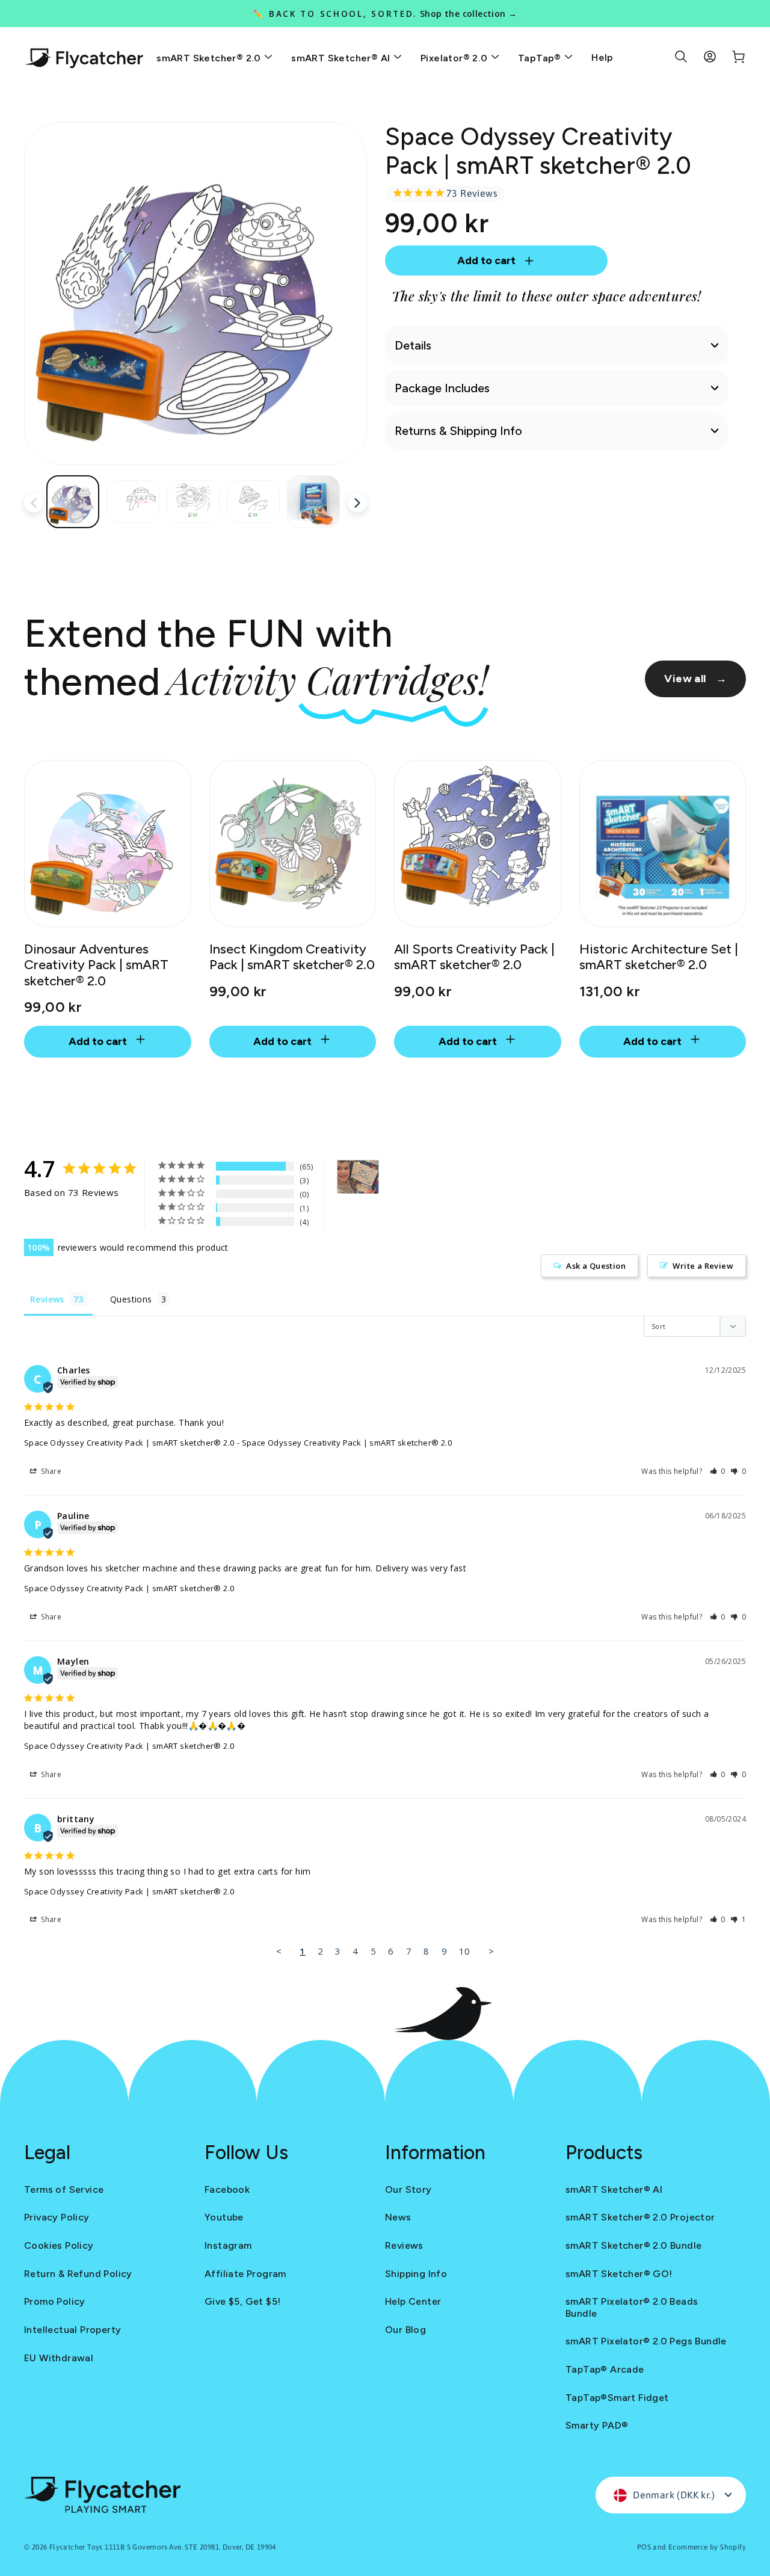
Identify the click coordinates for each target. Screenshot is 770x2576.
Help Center (413, 2301)
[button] (718, 1471)
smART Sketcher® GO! (619, 2274)
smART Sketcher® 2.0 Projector (640, 2217)
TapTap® (541, 58)
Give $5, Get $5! (242, 2301)
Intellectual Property (72, 2330)
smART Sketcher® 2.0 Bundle (633, 2245)
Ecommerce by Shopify (707, 2547)
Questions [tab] (131, 1299)
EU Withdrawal (59, 2358)
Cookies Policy (59, 2245)
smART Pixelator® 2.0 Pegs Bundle (646, 2341)
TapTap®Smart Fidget (617, 2398)
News (398, 2217)
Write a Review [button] (703, 1266)
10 (465, 1951)
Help (602, 57)
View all (695, 679)
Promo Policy (55, 2301)
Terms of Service (64, 2189)
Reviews (404, 2245)
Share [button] (50, 1471)
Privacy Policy (57, 2217)
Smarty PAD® (597, 2425)
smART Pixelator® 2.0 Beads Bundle (632, 2307)
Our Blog (405, 2330)
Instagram (228, 2245)
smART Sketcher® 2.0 (210, 58)
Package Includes (442, 388)
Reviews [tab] (47, 1299)
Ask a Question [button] (596, 1266)
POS (644, 2547)
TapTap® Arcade (605, 2369)
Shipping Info (416, 2274)
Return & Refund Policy (78, 2274)
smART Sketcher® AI (342, 58)
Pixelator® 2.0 (455, 58)
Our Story (408, 2189)
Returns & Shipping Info (458, 431)
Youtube (224, 2217)
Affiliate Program (245, 2274)
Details (413, 345)
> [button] (491, 1951)
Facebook (227, 2189)
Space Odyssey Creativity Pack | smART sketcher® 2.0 (129, 1443)
